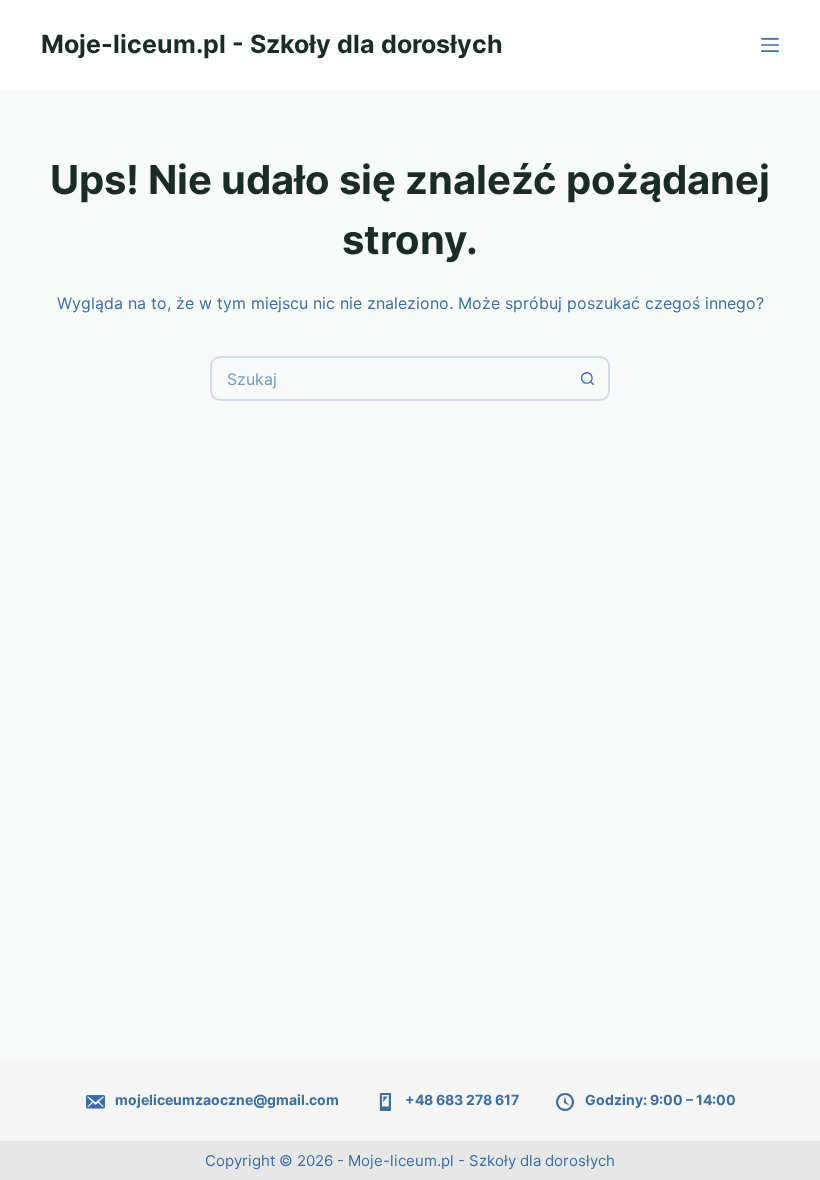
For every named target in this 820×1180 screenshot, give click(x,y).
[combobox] (389, 378)
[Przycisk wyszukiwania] (587, 378)
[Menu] (770, 45)
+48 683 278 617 (462, 1099)
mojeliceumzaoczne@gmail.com (227, 1099)
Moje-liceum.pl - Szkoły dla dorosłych (272, 44)
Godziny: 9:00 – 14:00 (660, 1099)
